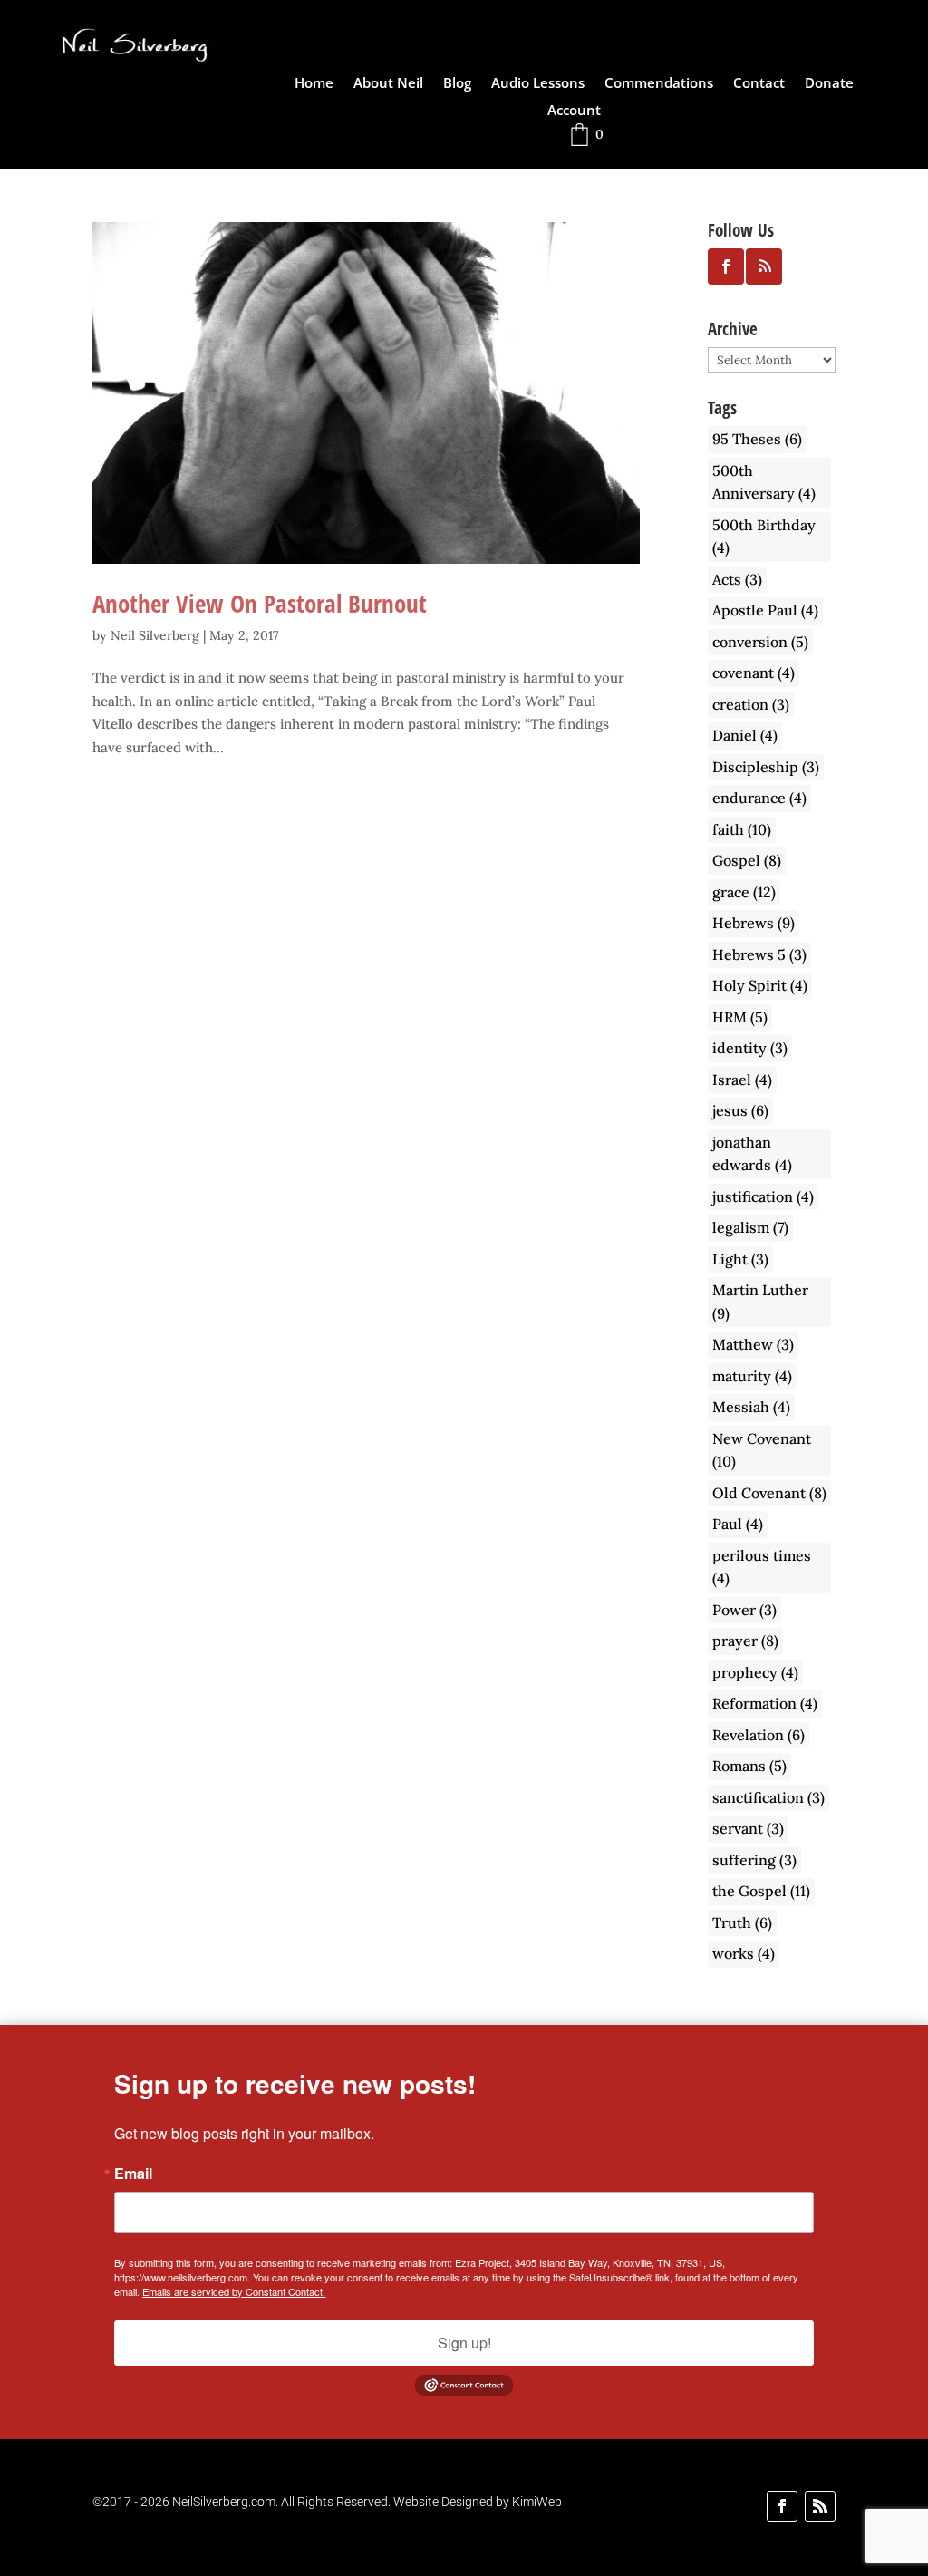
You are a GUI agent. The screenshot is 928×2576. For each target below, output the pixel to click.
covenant (754, 673)
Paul (738, 1524)
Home (314, 84)
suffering (754, 1860)
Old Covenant (769, 1493)
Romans (749, 1766)
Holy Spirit (760, 985)
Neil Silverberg (155, 635)
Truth (742, 1922)
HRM (740, 1017)
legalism (750, 1227)
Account (574, 111)
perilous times (762, 1567)
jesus (740, 1110)
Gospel (747, 860)
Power (744, 1610)
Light (740, 1259)
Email (133, 2174)
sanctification (768, 1797)
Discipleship (766, 767)
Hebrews (754, 923)
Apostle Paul (765, 610)
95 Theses (757, 439)
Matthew (753, 1344)
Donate (829, 84)
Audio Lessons (538, 84)
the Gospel (761, 1891)
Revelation (759, 1735)
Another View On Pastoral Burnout (260, 603)
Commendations (659, 84)
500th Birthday (764, 537)
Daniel (745, 735)
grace (744, 892)
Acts (737, 579)
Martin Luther (760, 1302)
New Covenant (762, 1450)
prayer (745, 1641)
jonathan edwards (752, 1154)
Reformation (765, 1703)
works (744, 1953)
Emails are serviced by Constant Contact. (234, 2291)
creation (751, 704)
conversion (760, 642)
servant (748, 1828)
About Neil (388, 84)
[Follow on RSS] (820, 2506)
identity (750, 1048)
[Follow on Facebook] (782, 2506)
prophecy (755, 1672)
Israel (742, 1080)
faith (742, 829)
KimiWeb (537, 2502)
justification (763, 1196)
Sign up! (464, 2343)
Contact (759, 84)
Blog (457, 84)
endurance (759, 798)
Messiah (751, 1407)
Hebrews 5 (759, 954)
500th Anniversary (764, 482)
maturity (752, 1376)
